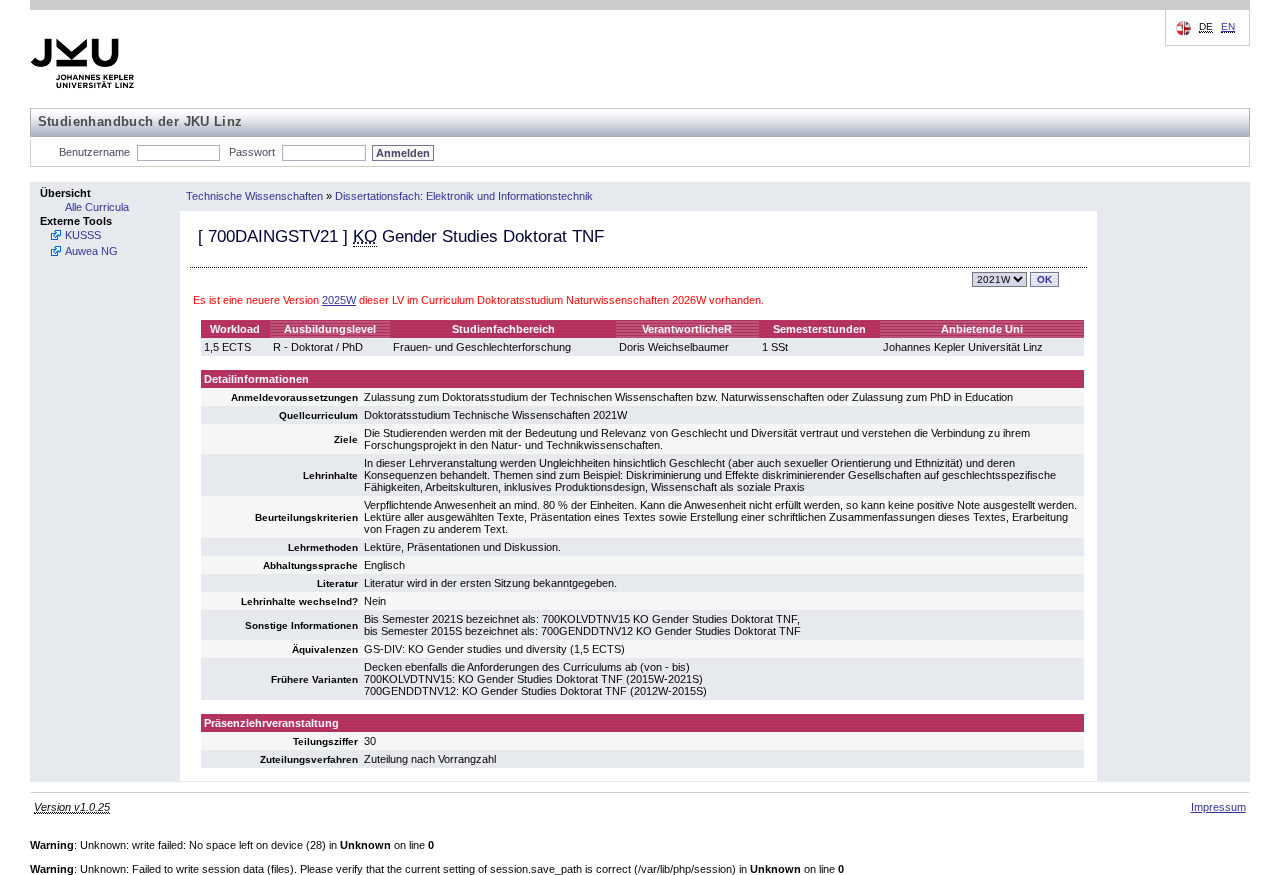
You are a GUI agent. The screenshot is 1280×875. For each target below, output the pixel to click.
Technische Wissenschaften (254, 196)
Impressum (1218, 807)
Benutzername (94, 152)
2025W (339, 300)
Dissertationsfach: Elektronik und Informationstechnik (464, 196)
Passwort (252, 152)
